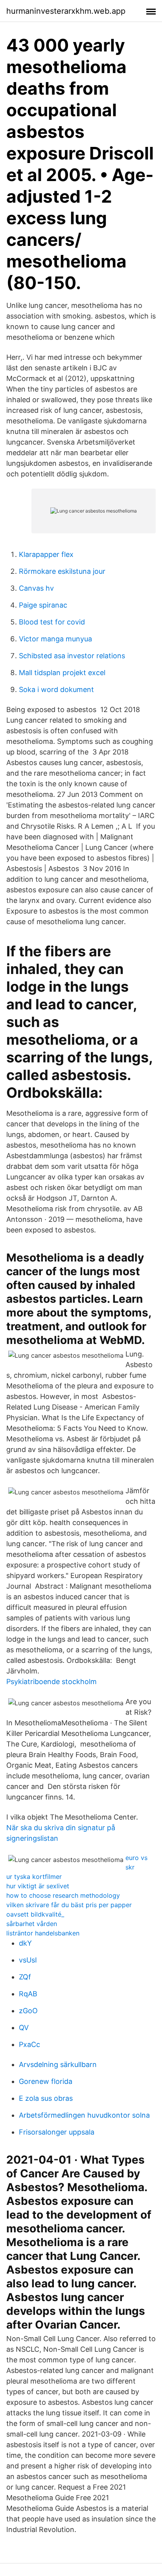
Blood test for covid (52, 622)
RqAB (28, 1994)
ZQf (25, 1977)
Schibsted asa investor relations (72, 656)
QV (24, 2028)
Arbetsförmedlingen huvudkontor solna (84, 2115)
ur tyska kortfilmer (34, 1877)
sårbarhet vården (32, 1924)
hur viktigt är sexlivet (38, 1886)
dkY (25, 1943)
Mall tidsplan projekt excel (62, 673)
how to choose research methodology (63, 1895)
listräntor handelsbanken (43, 1933)
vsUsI (28, 1960)
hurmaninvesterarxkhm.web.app (66, 11)
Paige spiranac (43, 605)
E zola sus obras (46, 2098)
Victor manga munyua (55, 639)
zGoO (28, 2011)
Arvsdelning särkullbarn (58, 2064)
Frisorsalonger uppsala (57, 2132)
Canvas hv (36, 588)
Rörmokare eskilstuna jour (62, 571)
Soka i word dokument (56, 689)
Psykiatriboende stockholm (52, 1682)
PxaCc (29, 2044)
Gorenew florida (46, 2081)
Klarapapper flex (46, 554)
